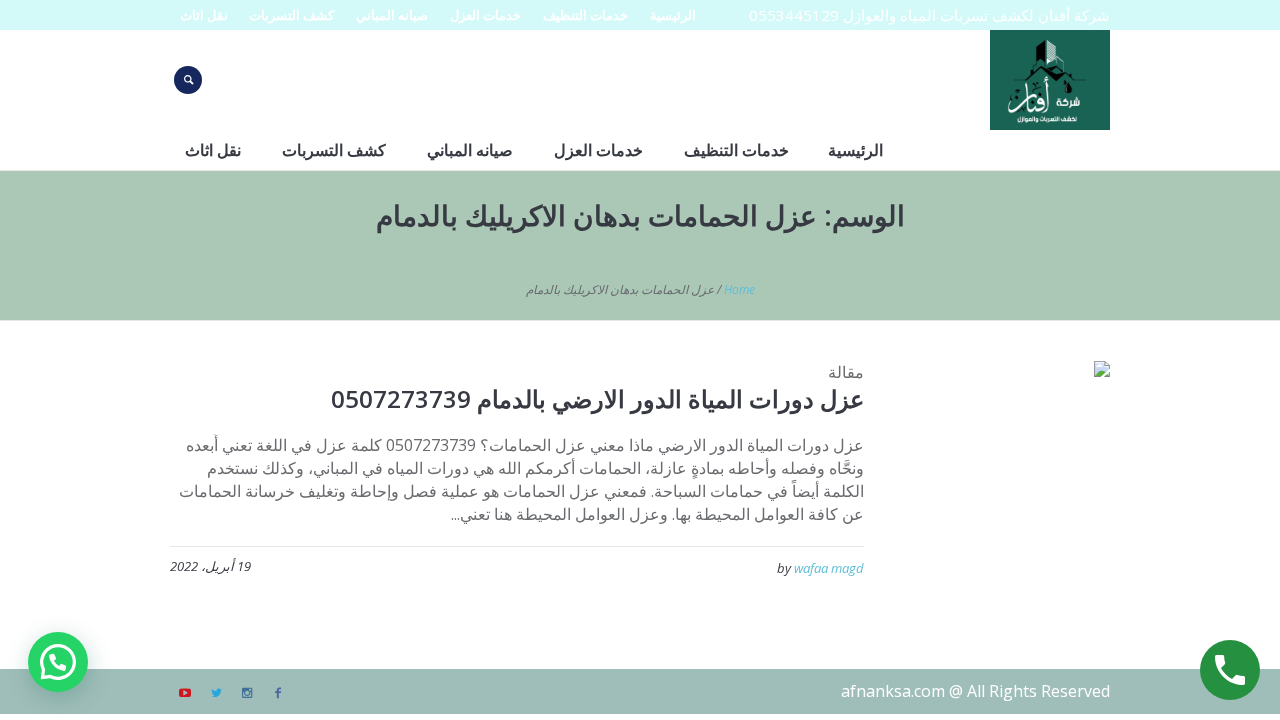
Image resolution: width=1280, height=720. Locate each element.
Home (739, 289)
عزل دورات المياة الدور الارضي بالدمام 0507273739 (597, 398)
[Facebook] (278, 693)
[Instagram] (247, 693)
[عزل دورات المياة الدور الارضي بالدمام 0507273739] (1002, 469)
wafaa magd (829, 568)
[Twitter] (216, 693)
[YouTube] (185, 693)
